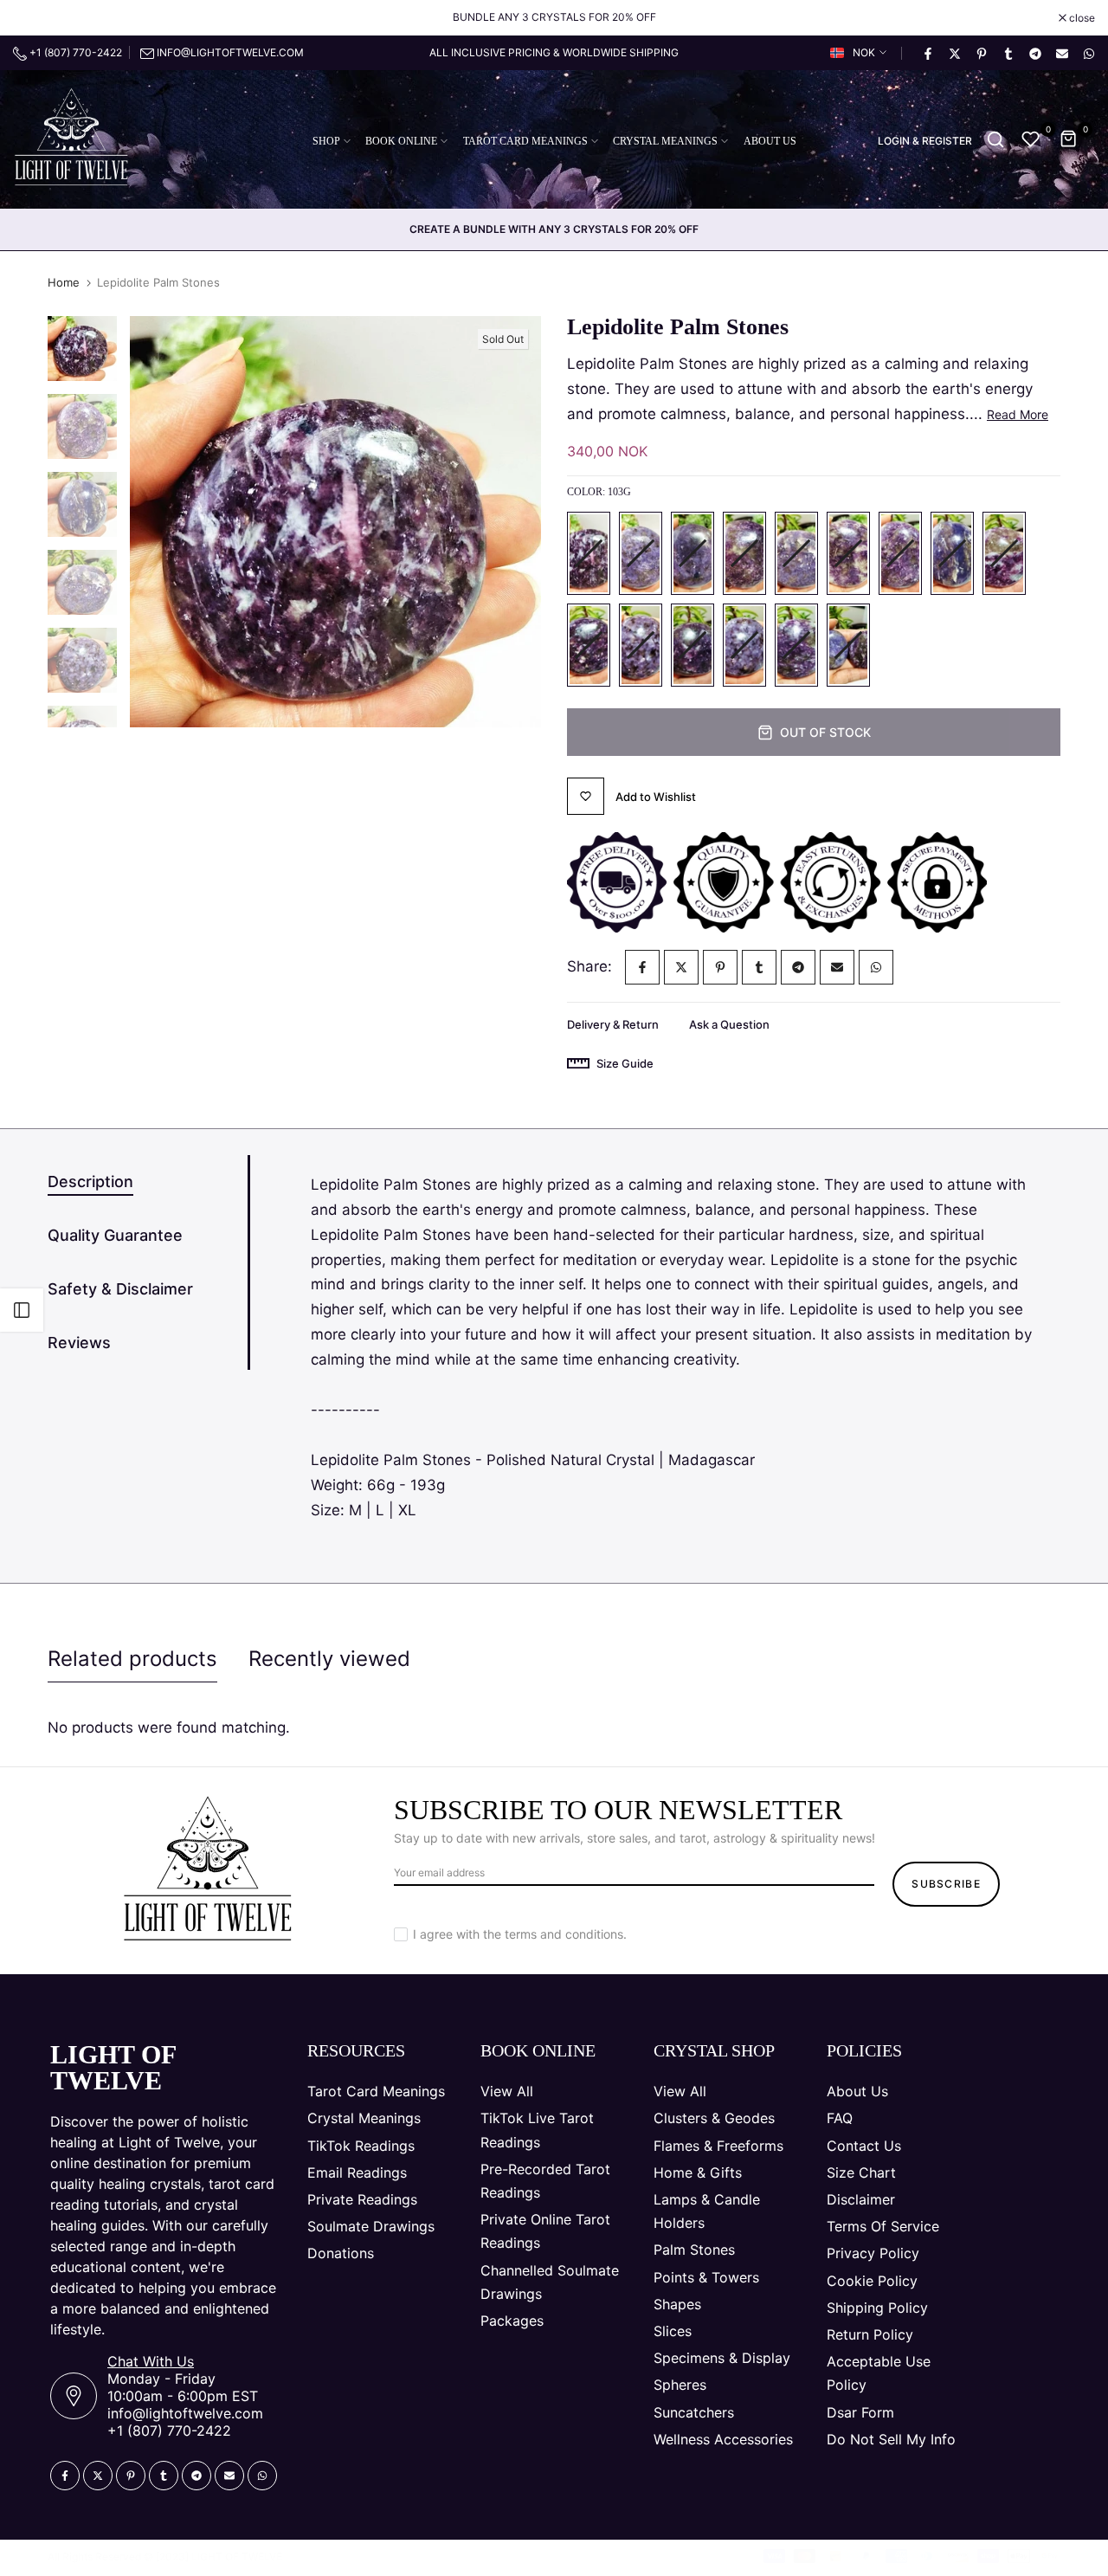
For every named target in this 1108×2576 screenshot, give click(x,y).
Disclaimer (861, 2199)
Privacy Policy (873, 2253)
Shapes (677, 2304)
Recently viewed (329, 1659)
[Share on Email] (1061, 53)
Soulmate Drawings (371, 2226)
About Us (857, 2091)
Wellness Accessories (723, 2439)
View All (507, 2091)
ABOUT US (770, 141)
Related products (132, 1659)
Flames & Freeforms (718, 2146)
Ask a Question (729, 1024)
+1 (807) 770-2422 (74, 52)
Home (64, 282)
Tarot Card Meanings (376, 2091)
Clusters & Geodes (714, 2118)
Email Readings (357, 2172)
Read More (1018, 414)
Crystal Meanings (364, 2118)
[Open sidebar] (22, 1310)
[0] (1031, 139)
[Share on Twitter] (954, 53)
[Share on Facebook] (927, 53)
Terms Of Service (883, 2226)
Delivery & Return (613, 1024)
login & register (925, 141)
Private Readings (362, 2199)
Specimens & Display (722, 2358)
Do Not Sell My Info (891, 2439)
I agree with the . (520, 1934)
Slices (673, 2331)
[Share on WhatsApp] (1088, 53)
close (35, 18)
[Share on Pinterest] (981, 53)
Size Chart (861, 2172)
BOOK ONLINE (401, 141)
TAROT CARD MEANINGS (525, 141)
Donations (341, 2253)
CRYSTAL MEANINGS (665, 141)
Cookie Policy (872, 2281)
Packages (512, 2321)
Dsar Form (860, 2412)
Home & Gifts (698, 2172)
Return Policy (870, 2334)
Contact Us (864, 2146)
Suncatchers (694, 2412)
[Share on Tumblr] (1008, 53)
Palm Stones (694, 2250)
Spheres (680, 2385)
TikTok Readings (361, 2146)
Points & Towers (706, 2277)
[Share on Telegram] (1034, 53)
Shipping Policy (877, 2308)
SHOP (326, 141)
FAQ (840, 2118)
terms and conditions (564, 1934)
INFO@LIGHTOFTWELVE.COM (230, 52)
